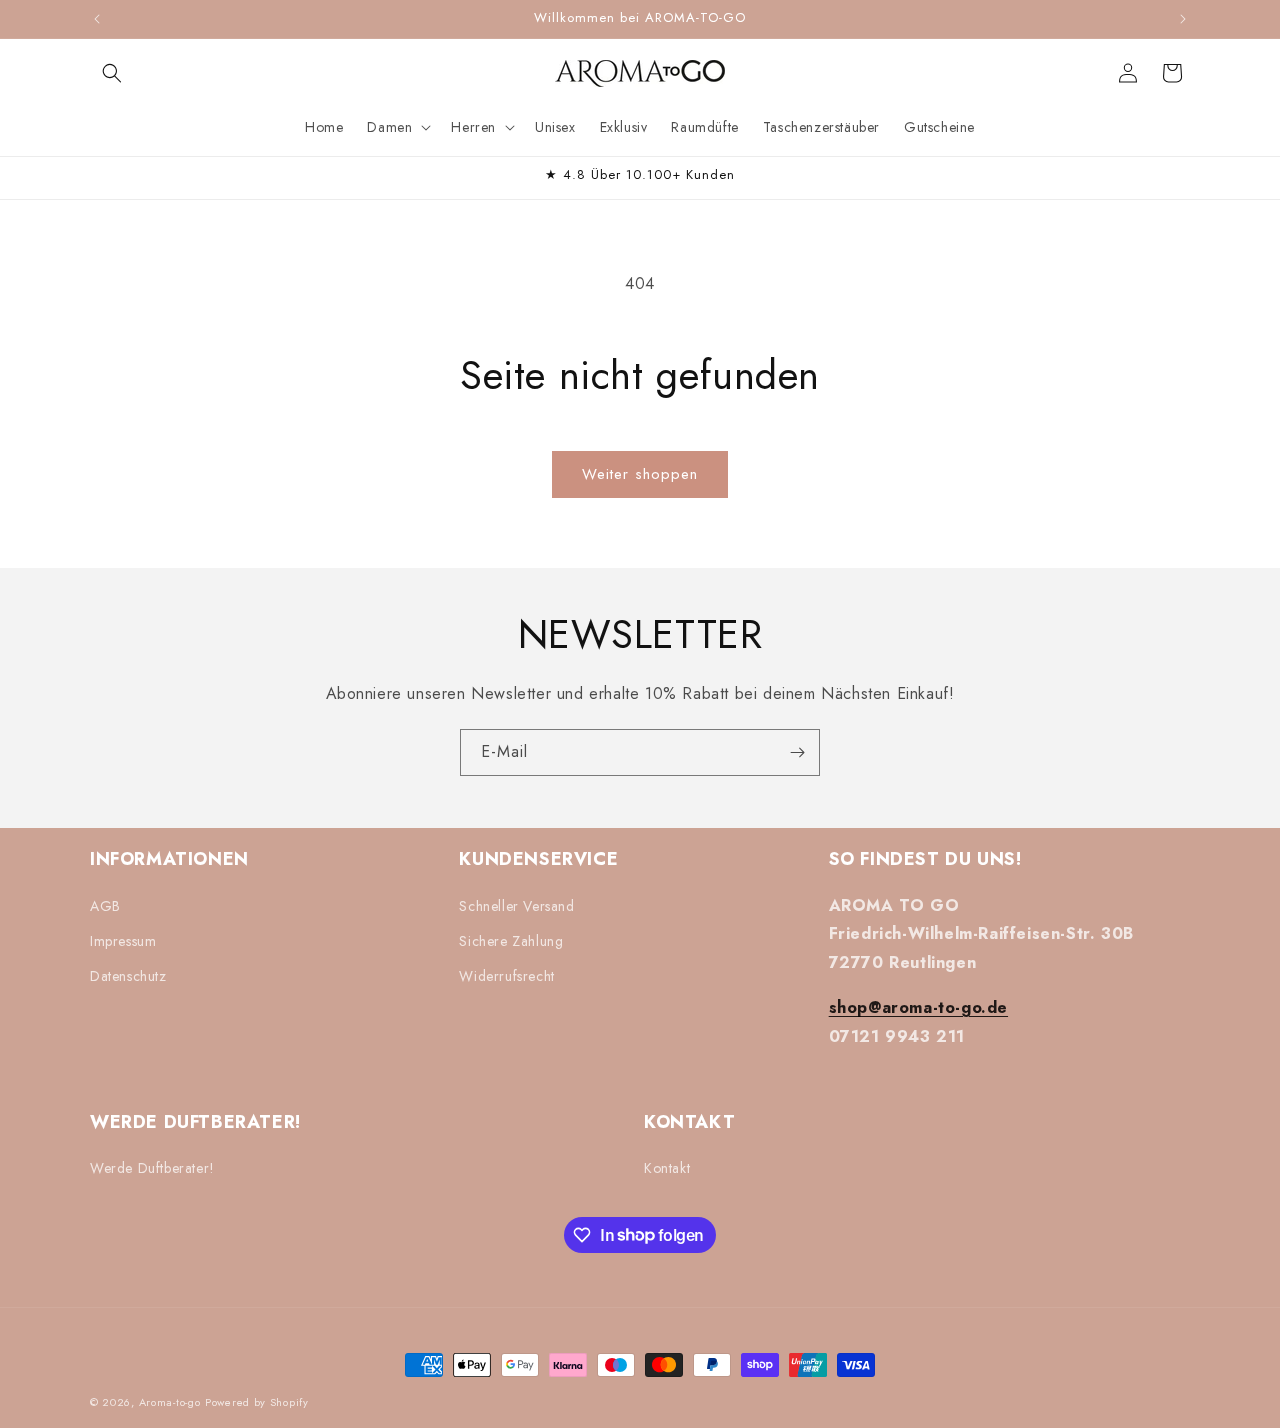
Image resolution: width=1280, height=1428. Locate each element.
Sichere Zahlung (511, 940)
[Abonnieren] (797, 752)
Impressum (123, 940)
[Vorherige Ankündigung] (97, 19)
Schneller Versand (516, 905)
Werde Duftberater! (152, 1168)
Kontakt (667, 1168)
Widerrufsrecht (506, 975)
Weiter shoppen (640, 474)
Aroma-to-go (170, 1402)
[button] (112, 73)
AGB (105, 905)
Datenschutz (128, 975)
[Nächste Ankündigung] (1183, 19)
